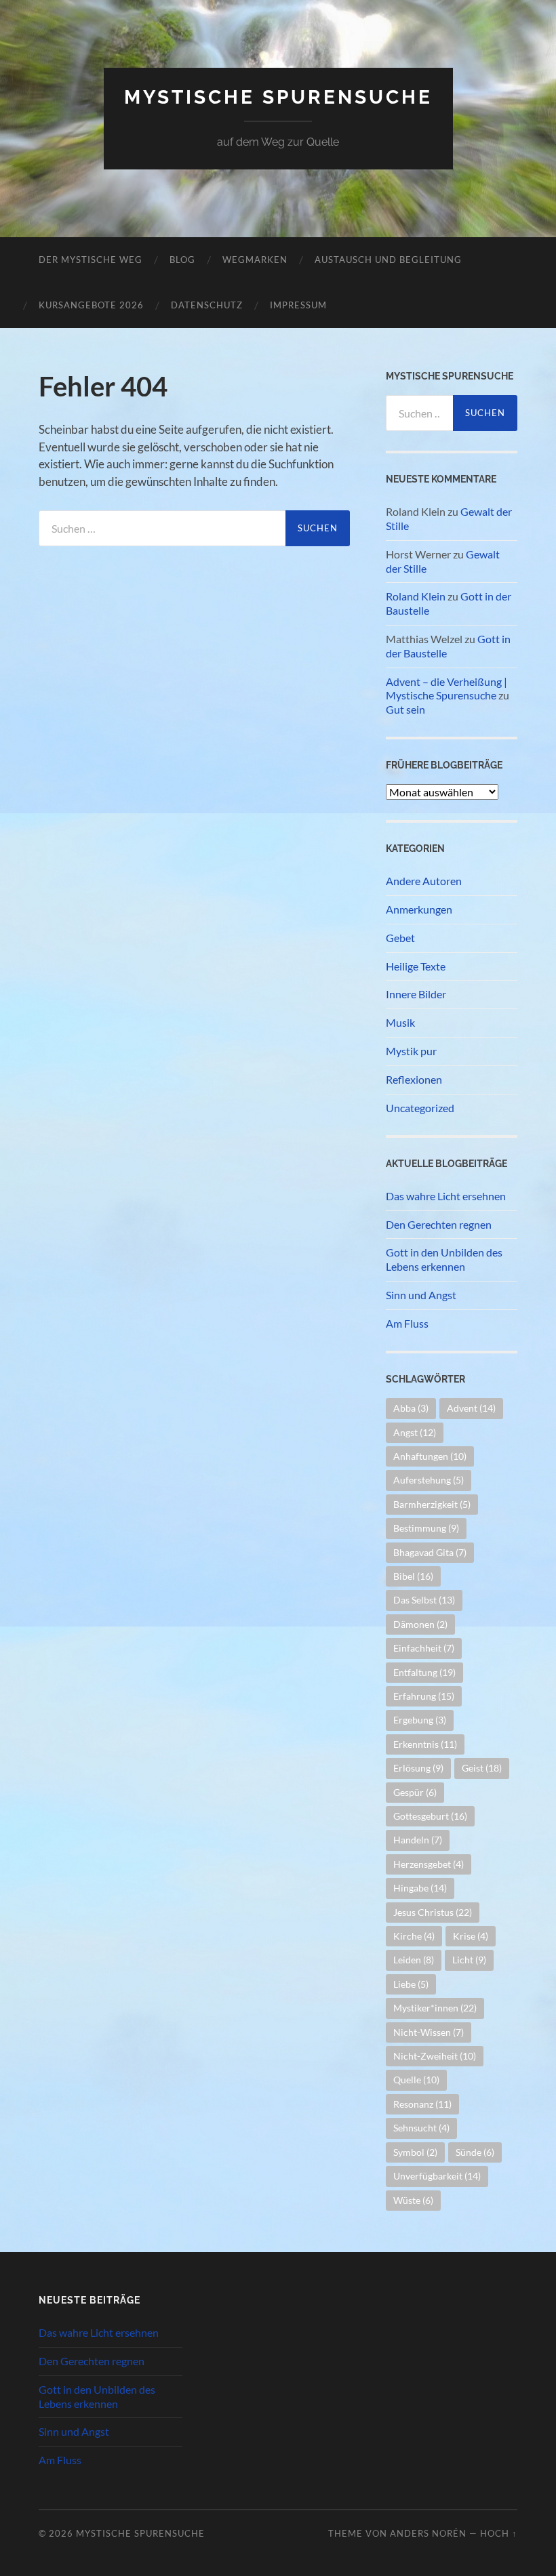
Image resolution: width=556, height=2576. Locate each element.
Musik (400, 1022)
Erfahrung (424, 1696)
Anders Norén (428, 2533)
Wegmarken (255, 260)
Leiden (414, 1960)
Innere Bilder (416, 994)
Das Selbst (424, 1600)
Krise (471, 1936)
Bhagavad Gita (430, 1552)
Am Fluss (407, 1323)
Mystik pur (411, 1051)
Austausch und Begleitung (388, 260)
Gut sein (405, 709)
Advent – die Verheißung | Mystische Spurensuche (446, 689)
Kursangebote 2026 (91, 305)
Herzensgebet (429, 1864)
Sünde (475, 2152)
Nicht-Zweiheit (435, 2056)
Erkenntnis (425, 1744)
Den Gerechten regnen (439, 1224)
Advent (471, 1408)
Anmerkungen (419, 909)
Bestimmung (426, 1528)
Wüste (413, 2200)
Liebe (411, 1984)
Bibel (413, 1576)
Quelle (416, 2080)
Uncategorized (420, 1108)
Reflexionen (414, 1079)
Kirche (414, 1936)
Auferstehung (429, 1480)
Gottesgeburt (430, 1816)
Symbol (415, 2152)
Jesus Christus (433, 1912)
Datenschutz (207, 305)
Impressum (298, 305)
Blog (182, 260)
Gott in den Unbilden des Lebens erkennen (444, 1259)
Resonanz (422, 2104)
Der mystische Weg (91, 260)
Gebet (400, 938)
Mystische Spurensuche (278, 97)
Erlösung (418, 1768)
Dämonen (420, 1624)
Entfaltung (424, 1672)
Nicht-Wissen (429, 2032)
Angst (415, 1432)
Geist (482, 1768)
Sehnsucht (421, 2128)
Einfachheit (424, 1648)
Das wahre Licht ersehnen (446, 1196)
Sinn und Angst (421, 1295)
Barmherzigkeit (432, 1504)
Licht (469, 1960)
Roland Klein (416, 596)
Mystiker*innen (435, 2008)
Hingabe (420, 1888)
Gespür (415, 1792)
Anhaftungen (430, 1456)
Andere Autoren (424, 881)
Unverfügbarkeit (437, 2176)
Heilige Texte (416, 966)
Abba (411, 1408)
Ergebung (420, 1720)
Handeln (418, 1840)
